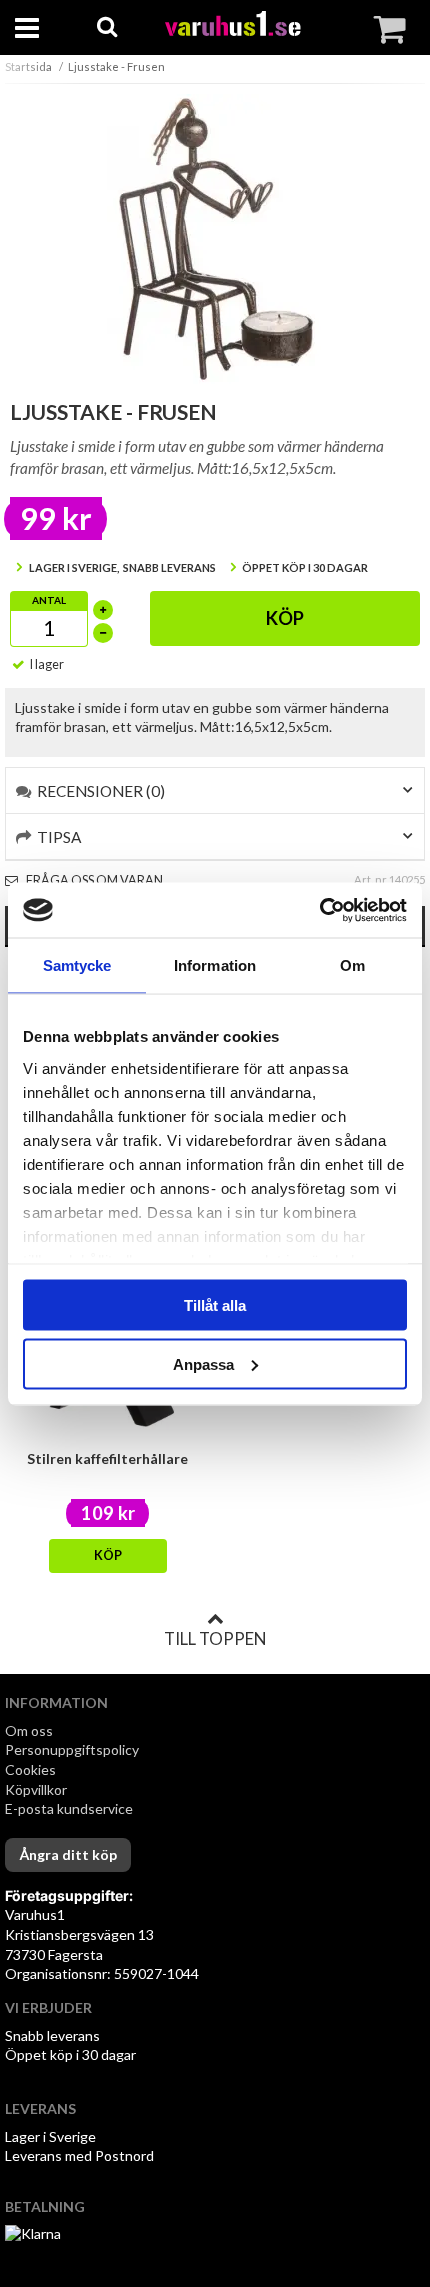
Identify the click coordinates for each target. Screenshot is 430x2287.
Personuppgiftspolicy (72, 1749)
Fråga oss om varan (93, 880)
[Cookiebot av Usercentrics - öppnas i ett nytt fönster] (319, 910)
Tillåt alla (215, 1305)
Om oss (29, 1730)
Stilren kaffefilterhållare (107, 1458)
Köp (285, 618)
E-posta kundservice (70, 1808)
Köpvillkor (36, 1789)
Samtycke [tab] (77, 965)
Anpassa (203, 1363)
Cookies (30, 1769)
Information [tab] (215, 965)
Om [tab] (352, 965)
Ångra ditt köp (68, 1854)
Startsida (28, 66)
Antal (49, 600)
